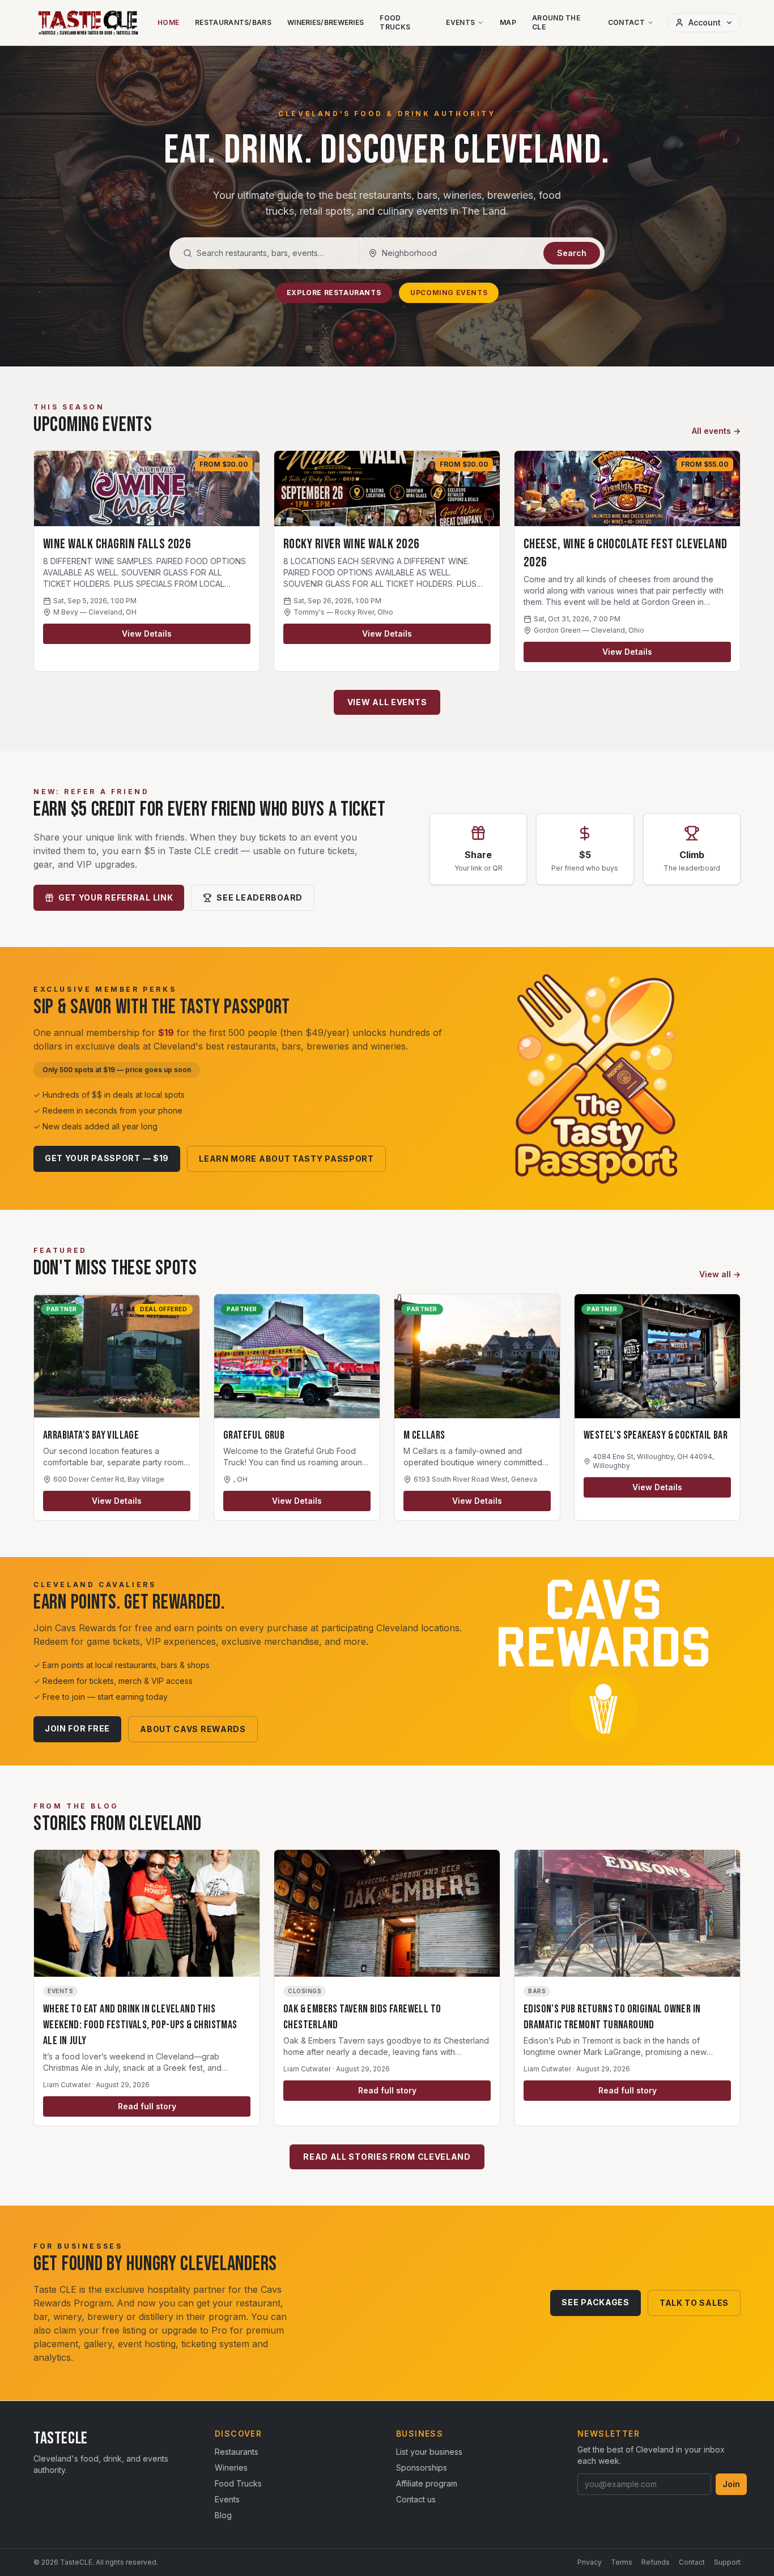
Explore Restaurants (334, 293)
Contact (626, 22)
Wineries (231, 2468)
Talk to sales (694, 2303)
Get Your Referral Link (116, 897)
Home (168, 22)
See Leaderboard (260, 897)
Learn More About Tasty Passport (286, 1159)
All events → (716, 431)
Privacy (590, 2562)
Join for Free (77, 1728)
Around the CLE (556, 22)
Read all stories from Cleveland (387, 2157)
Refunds (656, 2562)
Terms (622, 2562)
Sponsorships (422, 2468)
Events (460, 22)
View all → (720, 1274)
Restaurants (237, 2452)
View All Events (387, 702)
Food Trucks (395, 22)
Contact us (416, 2499)
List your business (429, 2452)
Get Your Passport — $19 (107, 1158)
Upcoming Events (449, 293)
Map (508, 22)
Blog (223, 2515)
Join (731, 2484)
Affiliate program (427, 2483)
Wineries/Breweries (326, 22)
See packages (595, 2302)
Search (572, 253)
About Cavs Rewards (193, 1729)
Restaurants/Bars (233, 22)
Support (727, 2562)
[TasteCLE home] (89, 23)
